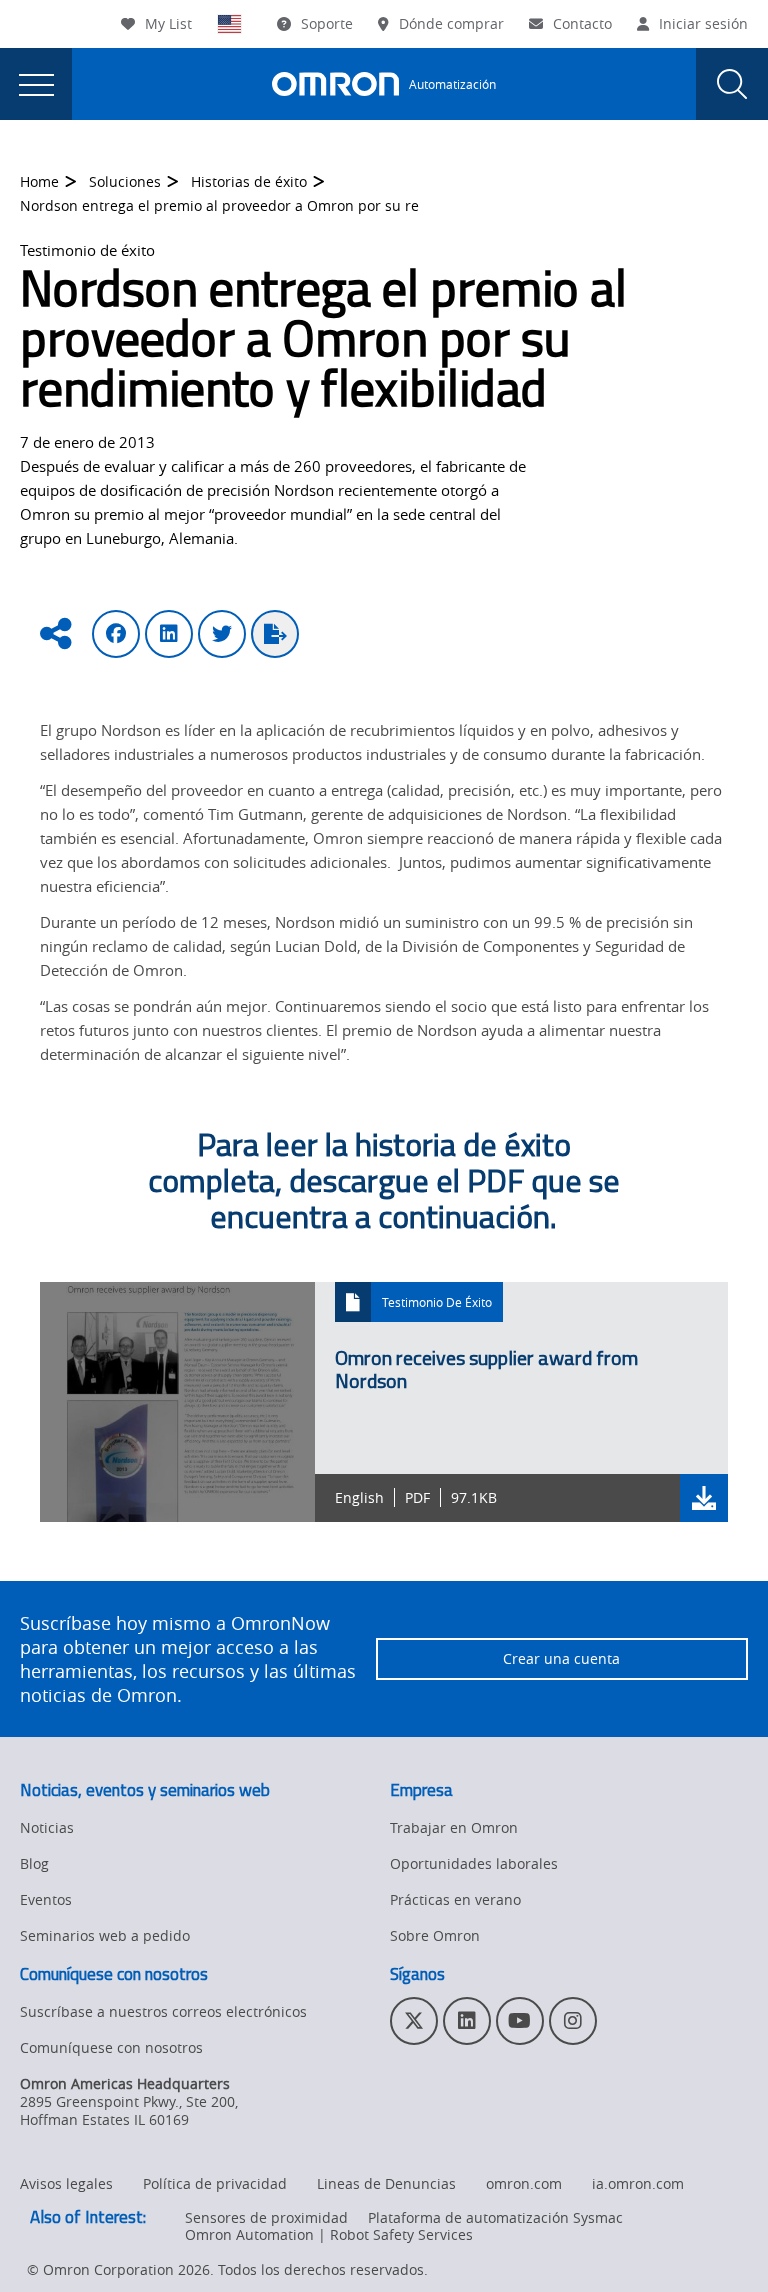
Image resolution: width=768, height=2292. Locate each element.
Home (39, 181)
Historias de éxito (249, 181)
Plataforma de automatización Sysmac (495, 2217)
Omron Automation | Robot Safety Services (329, 2234)
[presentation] (36, 84)
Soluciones (125, 181)
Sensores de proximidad (266, 2217)
